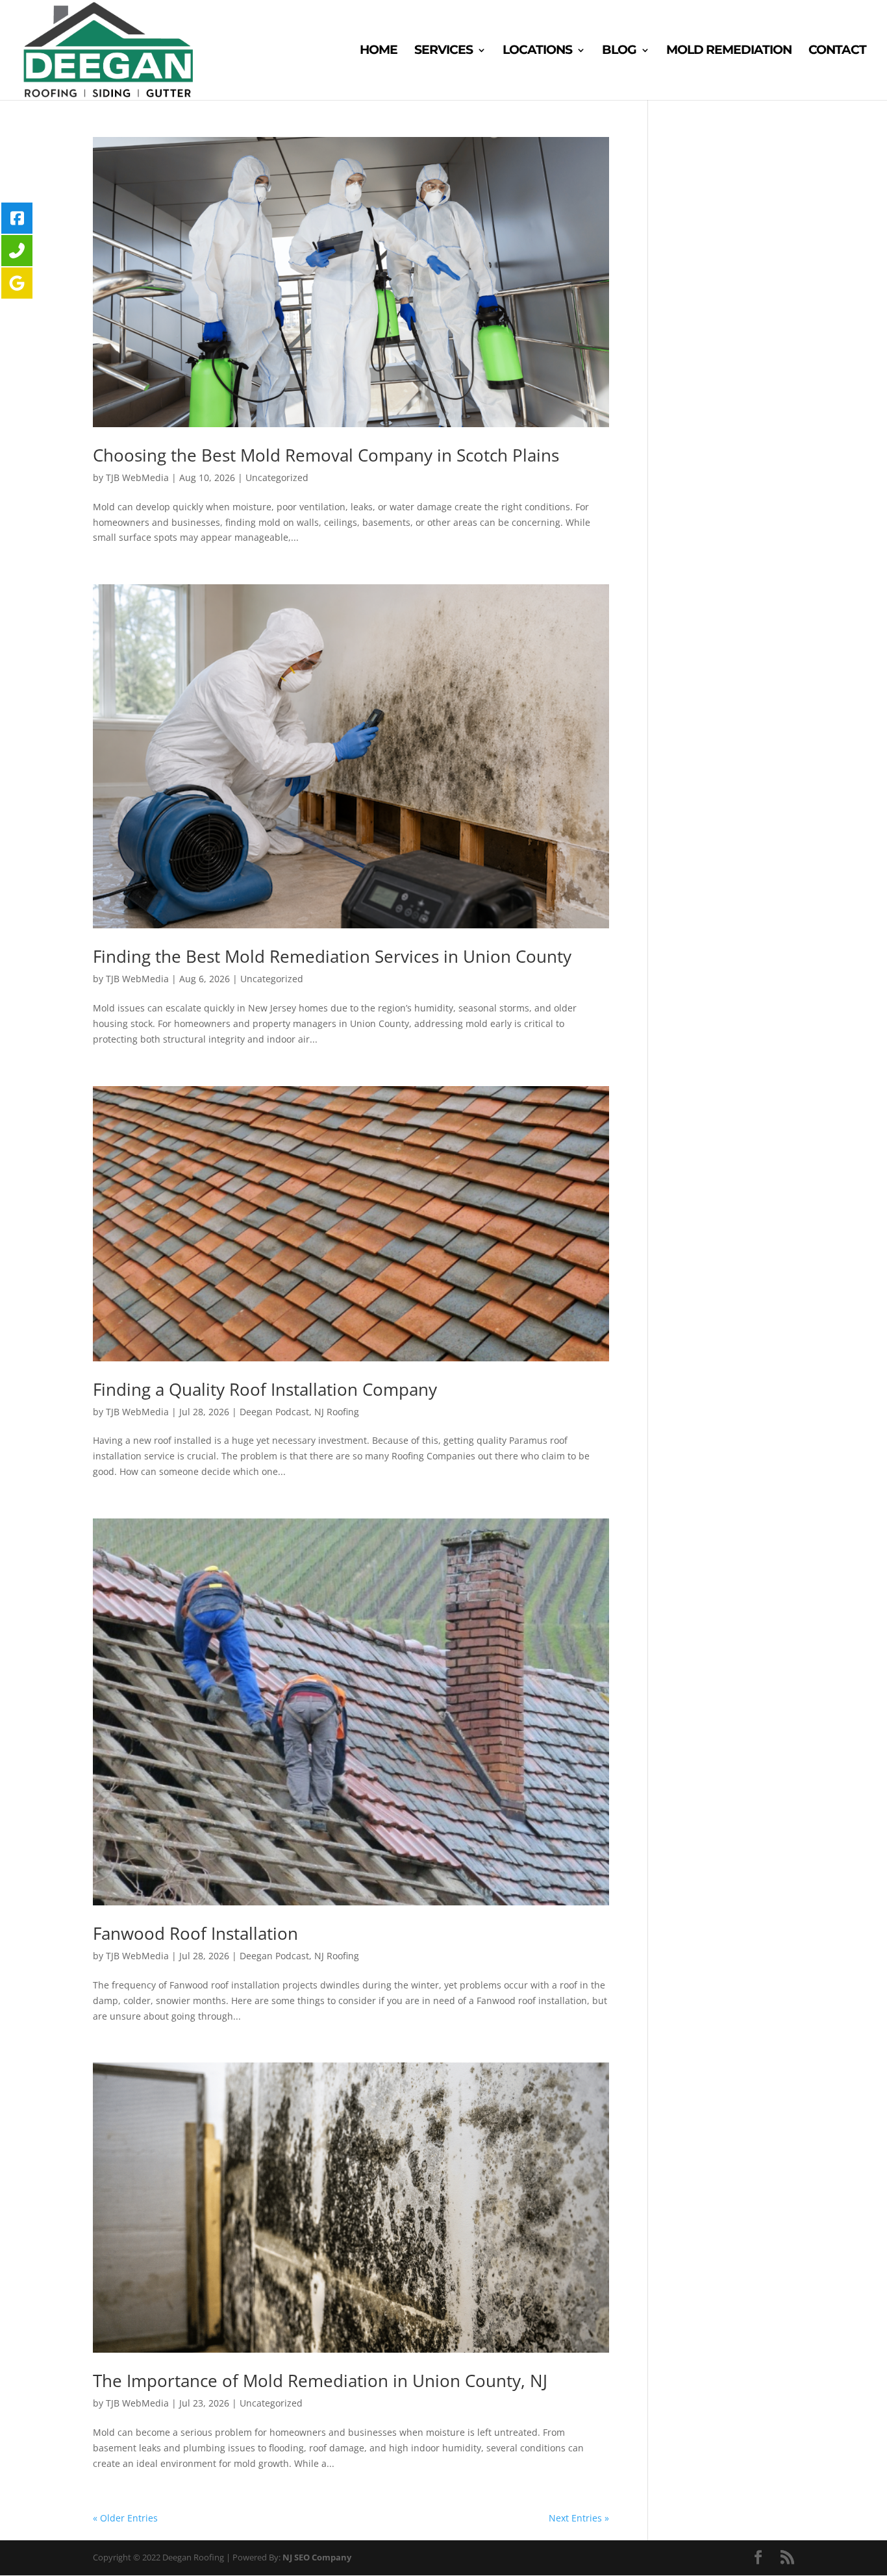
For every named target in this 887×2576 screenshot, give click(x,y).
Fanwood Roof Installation (195, 1933)
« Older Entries (125, 2518)
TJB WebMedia (137, 477)
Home (379, 51)
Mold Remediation (729, 51)
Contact (837, 51)
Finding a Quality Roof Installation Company (265, 1389)
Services (443, 51)
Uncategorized (277, 477)
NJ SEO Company (317, 2557)
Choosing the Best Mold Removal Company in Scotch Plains (326, 455)
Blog (619, 51)
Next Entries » (579, 2518)
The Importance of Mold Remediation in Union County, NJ (320, 2381)
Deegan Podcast (274, 1412)
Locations (537, 51)
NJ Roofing (337, 1412)
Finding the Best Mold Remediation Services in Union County (332, 956)
